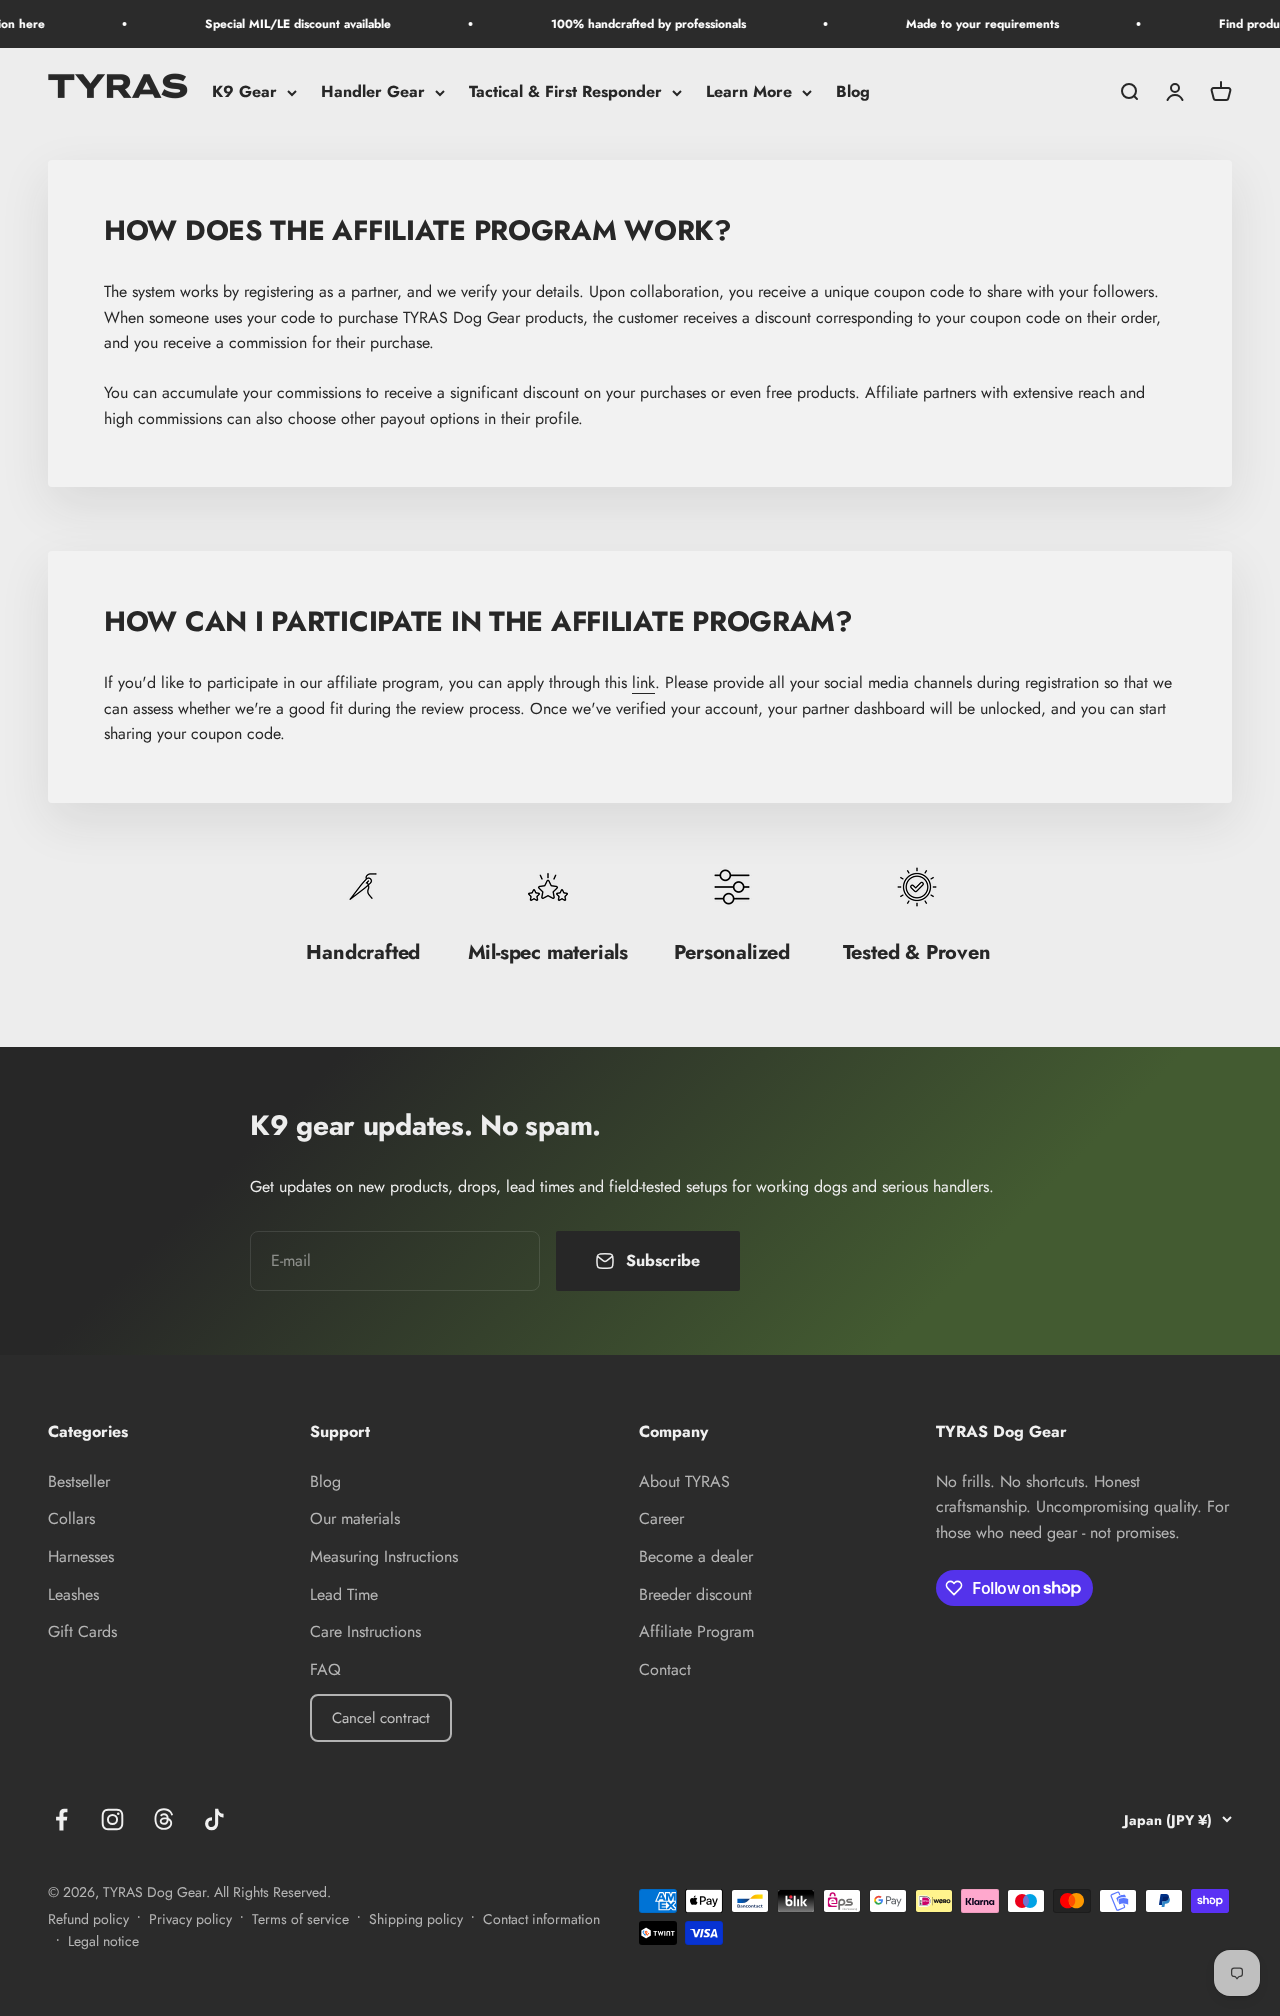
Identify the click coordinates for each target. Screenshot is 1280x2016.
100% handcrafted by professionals (629, 24)
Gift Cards (82, 1631)
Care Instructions (365, 1631)
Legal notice (103, 1941)
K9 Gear (244, 92)
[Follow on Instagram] (112, 1819)
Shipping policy (416, 1919)
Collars (71, 1518)
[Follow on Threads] (163, 1819)
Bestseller (79, 1481)
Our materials (355, 1518)
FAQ (325, 1669)
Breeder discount (695, 1594)
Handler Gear (373, 92)
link (643, 682)
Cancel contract (381, 1718)
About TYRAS (684, 1481)
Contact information (541, 1919)
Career (661, 1518)
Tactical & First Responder (565, 92)
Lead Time (344, 1594)
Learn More (749, 92)
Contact (665, 1669)
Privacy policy (190, 1919)
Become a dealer (696, 1556)
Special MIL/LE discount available (279, 24)
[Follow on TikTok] (214, 1819)
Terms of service (300, 1919)
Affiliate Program (696, 1631)
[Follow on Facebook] (61, 1819)
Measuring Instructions (384, 1556)
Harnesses (81, 1556)
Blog (853, 92)
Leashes (73, 1594)
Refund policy (88, 1919)
